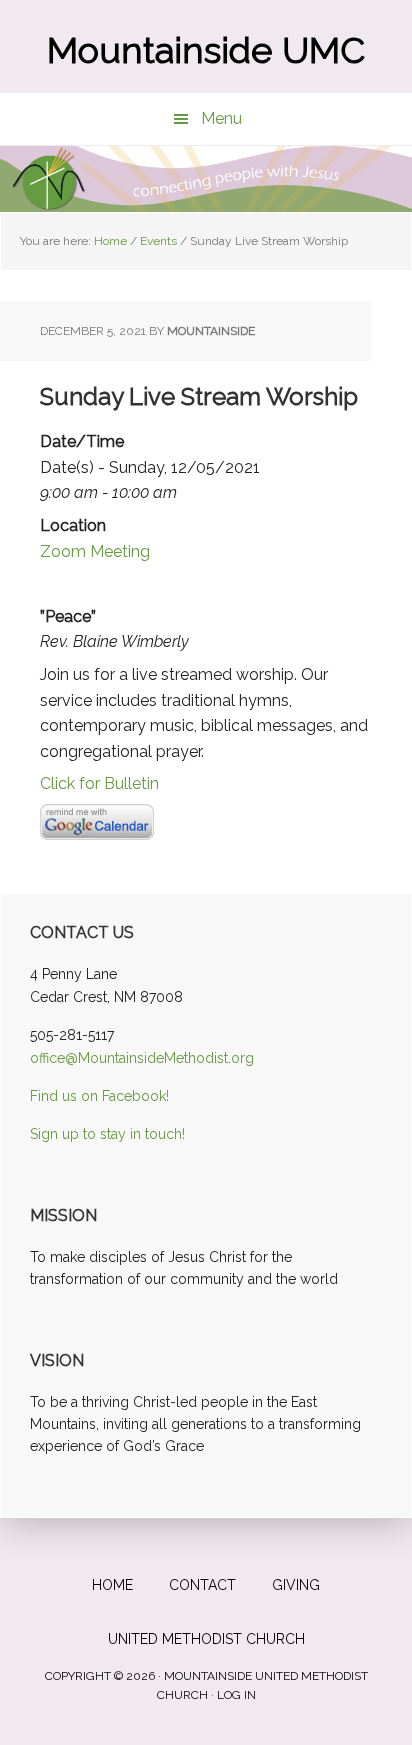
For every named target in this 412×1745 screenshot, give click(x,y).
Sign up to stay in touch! (107, 1134)
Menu (221, 118)
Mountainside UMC (206, 50)
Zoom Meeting (95, 551)
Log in (236, 1695)
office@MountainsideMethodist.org (142, 1058)
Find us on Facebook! (99, 1096)
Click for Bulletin (99, 783)
